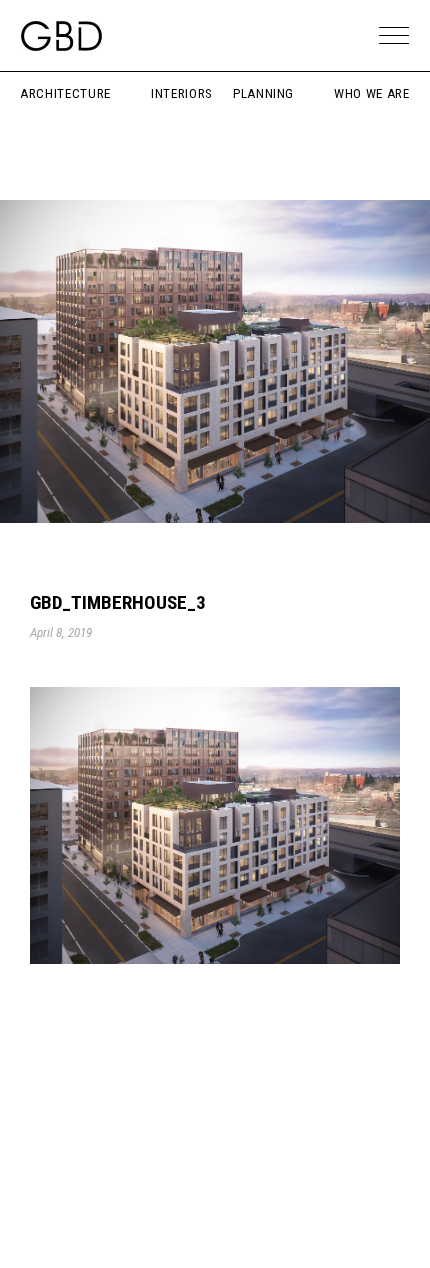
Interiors (182, 93)
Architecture (65, 93)
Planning (263, 93)
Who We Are (372, 93)
